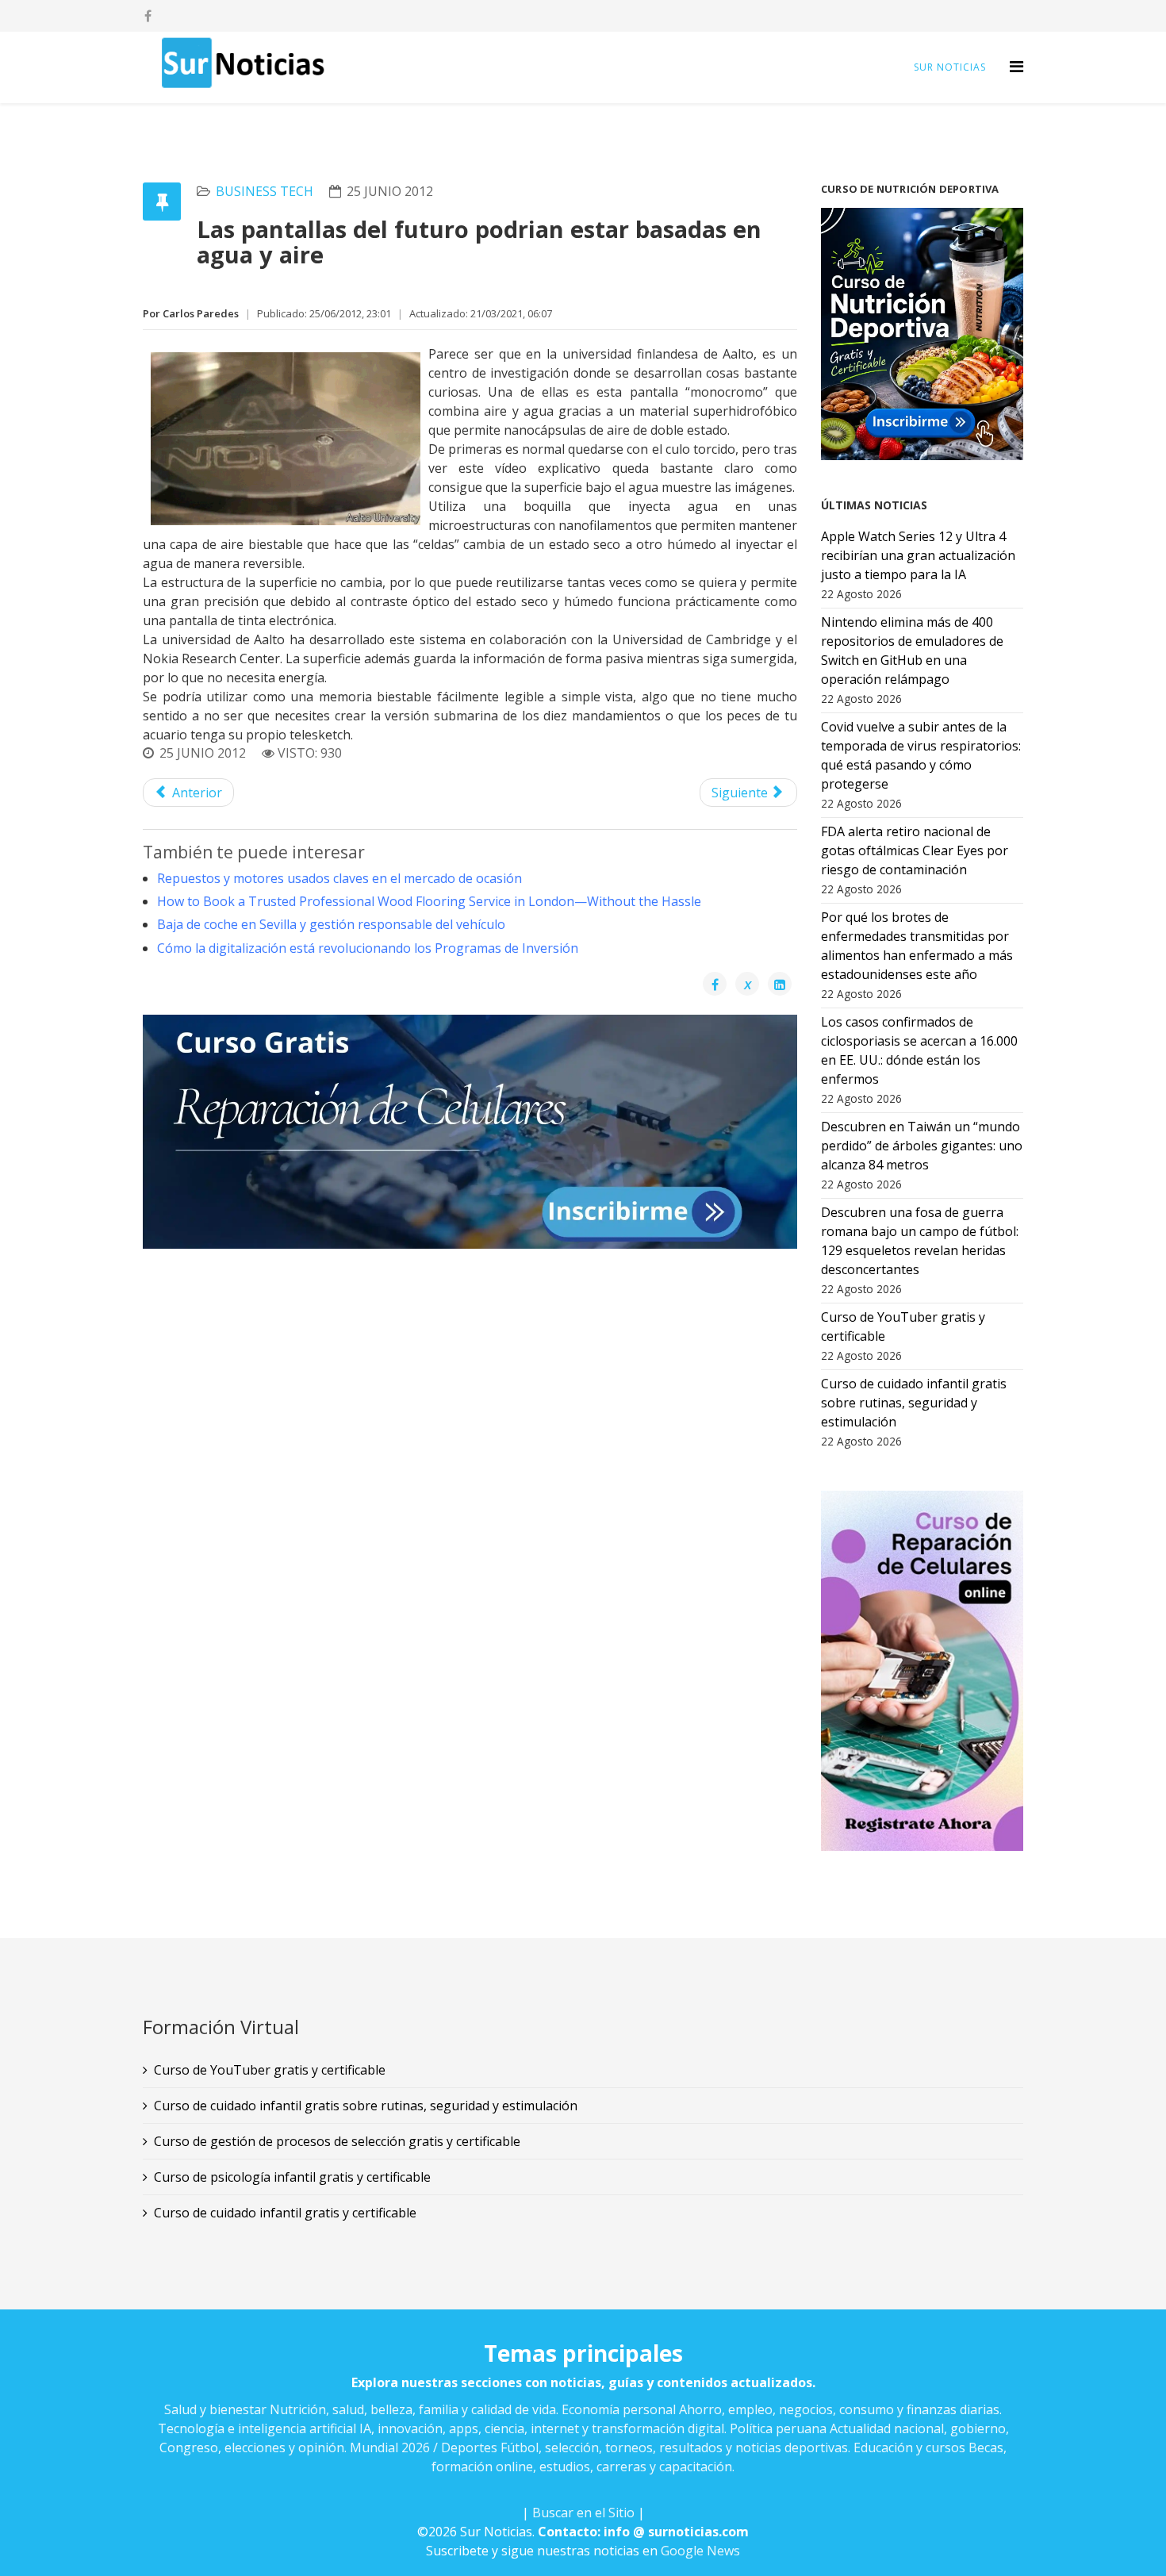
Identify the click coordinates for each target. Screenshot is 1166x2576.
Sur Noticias (950, 67)
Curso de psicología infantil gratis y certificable (292, 2177)
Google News (700, 2551)
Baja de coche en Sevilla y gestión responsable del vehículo (331, 924)
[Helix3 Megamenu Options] (1016, 66)
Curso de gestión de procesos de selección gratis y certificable (337, 2141)
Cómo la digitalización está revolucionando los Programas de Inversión (368, 948)
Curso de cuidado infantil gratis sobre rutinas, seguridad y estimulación (366, 2106)
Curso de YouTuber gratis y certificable (270, 2070)
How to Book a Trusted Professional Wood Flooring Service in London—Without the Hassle (429, 901)
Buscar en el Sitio (583, 2513)
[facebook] (148, 16)
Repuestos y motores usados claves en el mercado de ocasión (339, 878)
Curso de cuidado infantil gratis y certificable (285, 2213)
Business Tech (265, 191)
